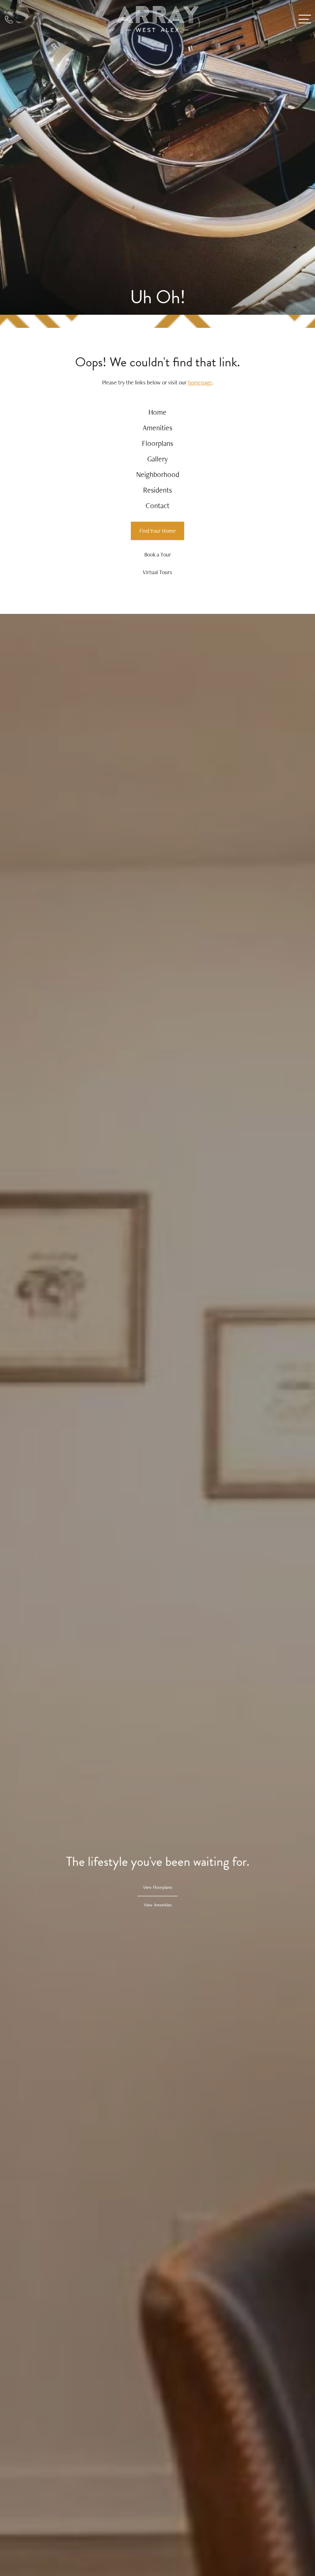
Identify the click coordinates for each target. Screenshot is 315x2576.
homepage (200, 382)
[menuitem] (158, 412)
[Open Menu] (305, 19)
